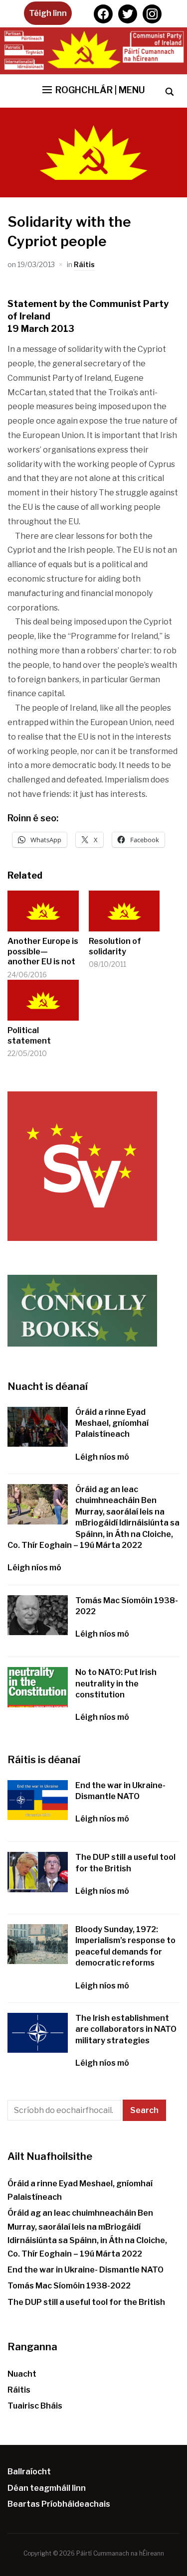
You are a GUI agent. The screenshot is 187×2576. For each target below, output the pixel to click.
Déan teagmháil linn (47, 2488)
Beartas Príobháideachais (59, 2504)
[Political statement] (43, 1000)
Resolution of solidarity (115, 946)
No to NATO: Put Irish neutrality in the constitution (116, 1683)
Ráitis (84, 264)
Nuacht (22, 2374)
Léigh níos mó (102, 1457)
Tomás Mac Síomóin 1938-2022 (69, 2286)
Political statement (29, 1036)
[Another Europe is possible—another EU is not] (43, 911)
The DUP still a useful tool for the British (86, 2302)
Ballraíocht (29, 2472)
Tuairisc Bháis (35, 2406)
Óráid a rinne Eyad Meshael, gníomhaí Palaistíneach (112, 1423)
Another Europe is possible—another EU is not (43, 952)
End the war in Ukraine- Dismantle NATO (86, 2270)
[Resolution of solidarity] (124, 911)
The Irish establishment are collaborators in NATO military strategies (126, 2029)
